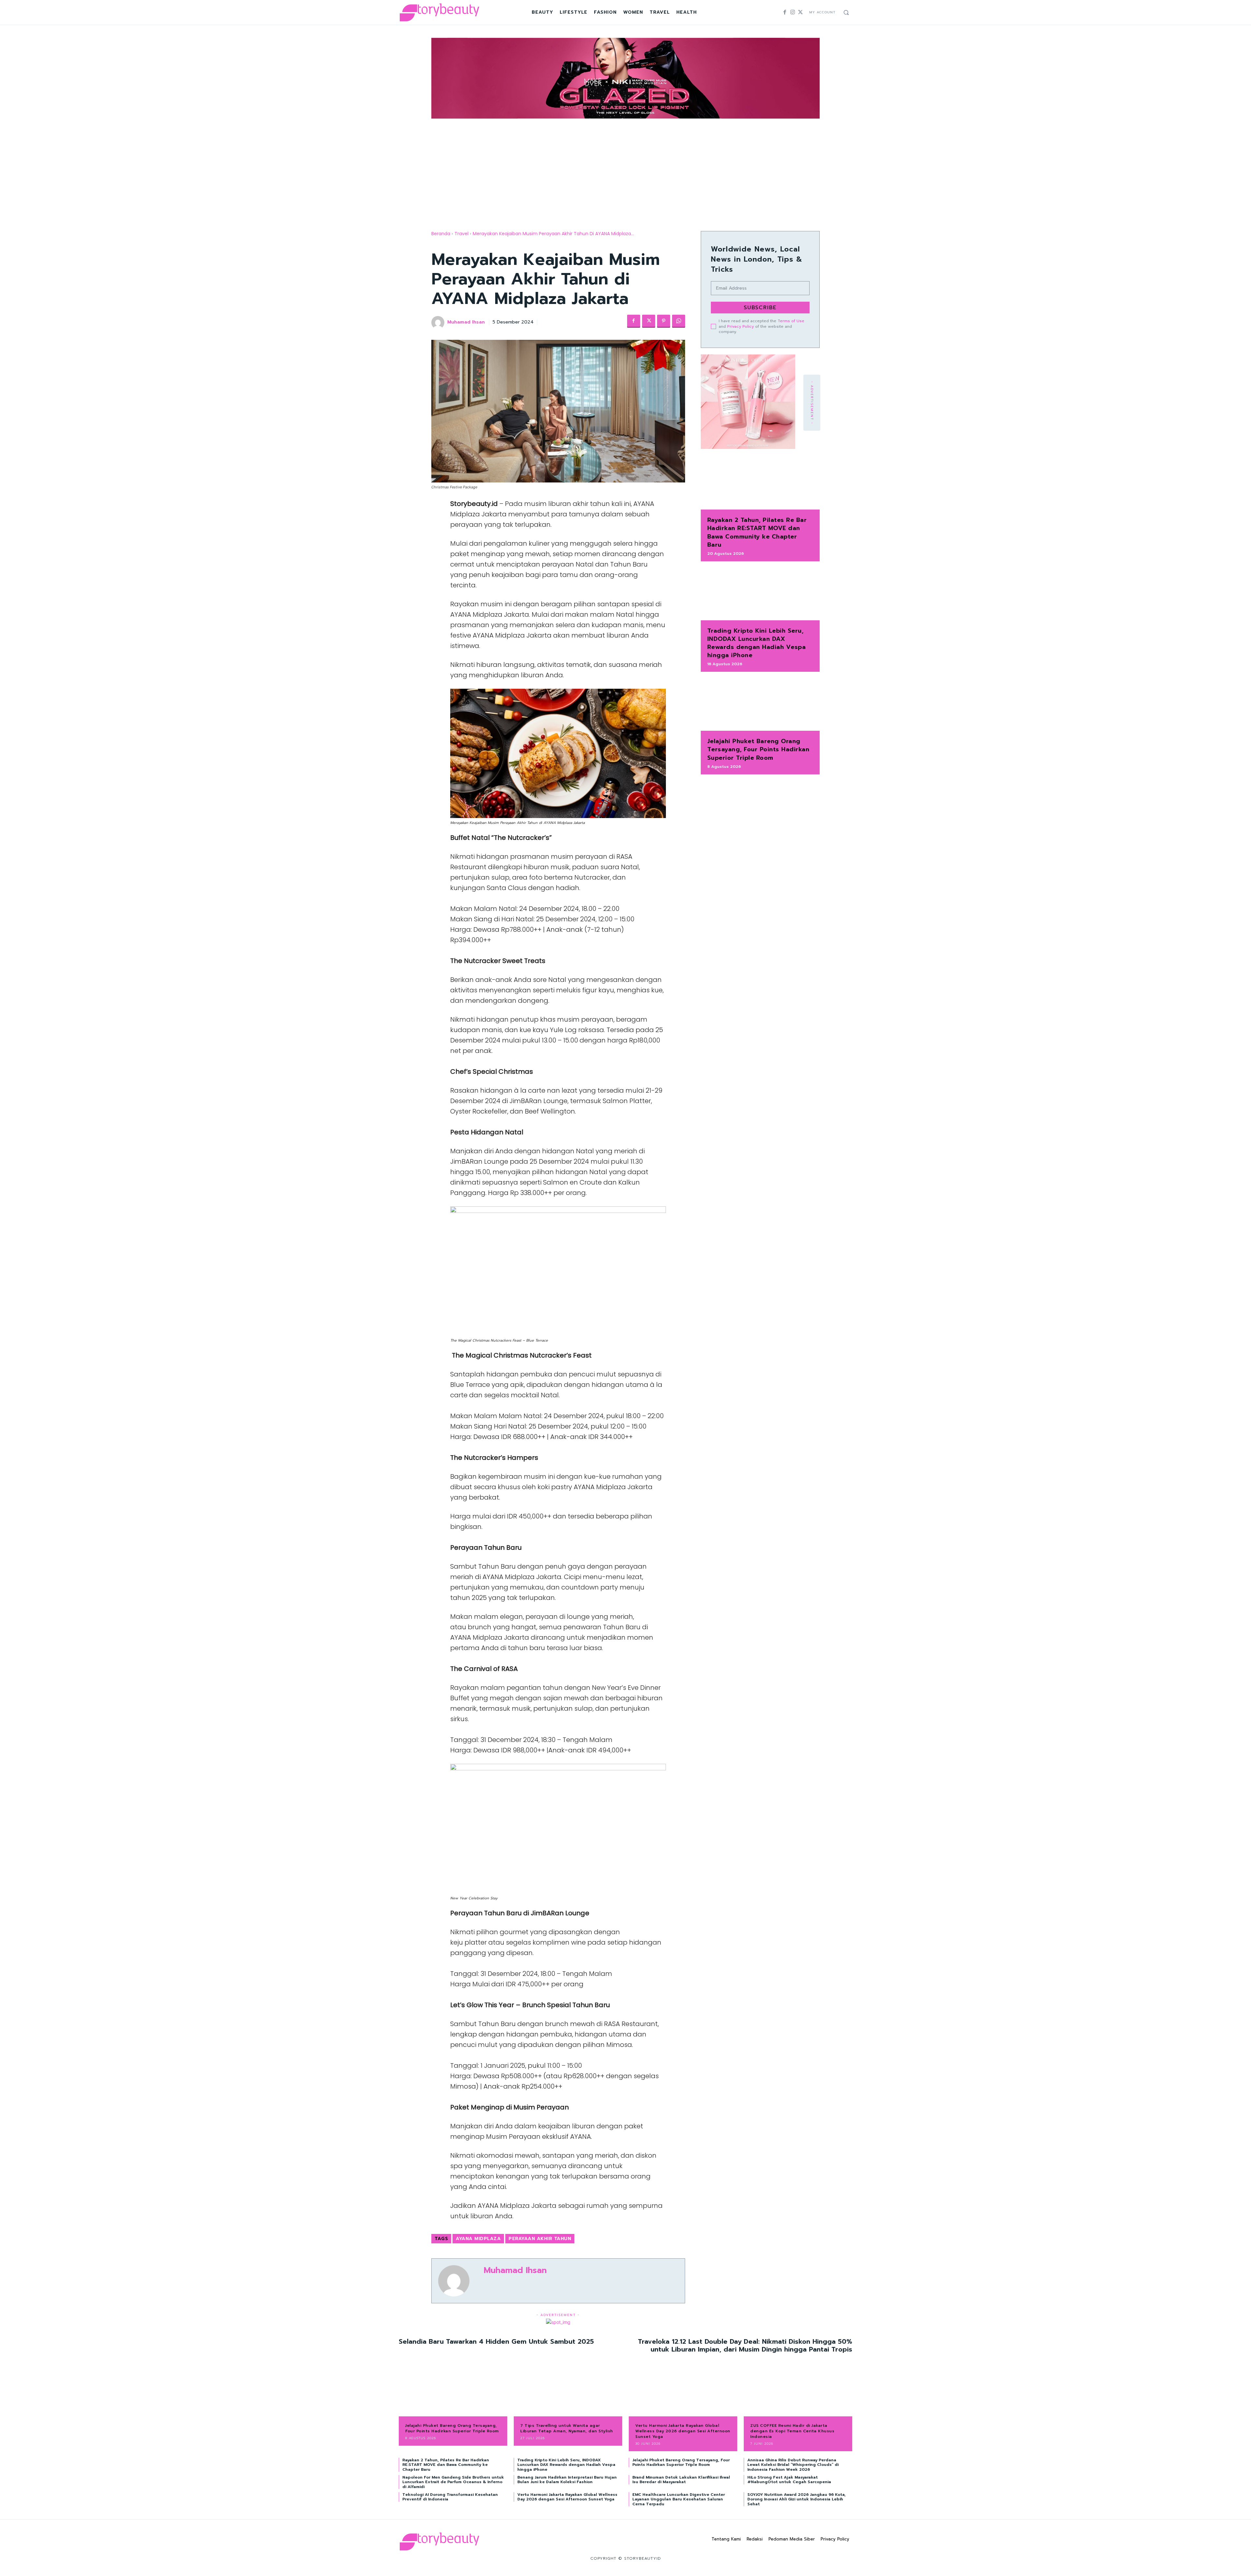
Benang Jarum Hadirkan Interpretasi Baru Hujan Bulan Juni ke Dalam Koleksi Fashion (567, 2480)
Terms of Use (791, 321)
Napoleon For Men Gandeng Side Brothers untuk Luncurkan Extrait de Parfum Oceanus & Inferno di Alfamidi (453, 2482)
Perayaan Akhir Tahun (540, 2239)
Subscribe (760, 308)
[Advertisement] (625, 169)
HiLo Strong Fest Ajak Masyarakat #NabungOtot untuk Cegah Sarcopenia (789, 2480)
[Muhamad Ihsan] (439, 323)
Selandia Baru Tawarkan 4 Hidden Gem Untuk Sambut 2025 (496, 2341)
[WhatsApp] (679, 321)
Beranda (441, 234)
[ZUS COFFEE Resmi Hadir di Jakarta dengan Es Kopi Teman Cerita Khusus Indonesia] (798, 2393)
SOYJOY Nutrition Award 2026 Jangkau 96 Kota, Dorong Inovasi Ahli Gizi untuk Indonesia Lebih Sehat (797, 2499)
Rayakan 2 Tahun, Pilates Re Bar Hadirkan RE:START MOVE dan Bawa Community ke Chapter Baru (757, 532)
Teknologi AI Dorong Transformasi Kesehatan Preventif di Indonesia (450, 2497)
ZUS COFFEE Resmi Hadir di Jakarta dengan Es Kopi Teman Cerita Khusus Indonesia (792, 2431)
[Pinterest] (664, 321)
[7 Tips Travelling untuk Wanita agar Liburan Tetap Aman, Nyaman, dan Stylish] (568, 2393)
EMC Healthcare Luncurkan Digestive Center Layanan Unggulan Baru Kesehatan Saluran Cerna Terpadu (679, 2499)
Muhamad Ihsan (466, 322)
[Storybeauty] (439, 12)
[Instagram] (793, 12)
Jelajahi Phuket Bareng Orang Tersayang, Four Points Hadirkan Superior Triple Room (758, 749)
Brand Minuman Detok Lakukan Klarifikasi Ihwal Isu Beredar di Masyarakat (681, 2480)
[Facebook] (785, 12)
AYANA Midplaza (478, 2239)
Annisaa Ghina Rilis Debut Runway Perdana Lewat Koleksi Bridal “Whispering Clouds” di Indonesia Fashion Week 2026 (793, 2465)
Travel (461, 234)
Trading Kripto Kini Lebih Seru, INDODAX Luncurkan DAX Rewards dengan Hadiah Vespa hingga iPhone (757, 643)
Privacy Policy (741, 326)
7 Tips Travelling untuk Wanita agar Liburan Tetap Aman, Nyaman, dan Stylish (567, 2428)
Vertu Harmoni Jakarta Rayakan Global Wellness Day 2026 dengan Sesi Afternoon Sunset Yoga (683, 2431)
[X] (800, 12)
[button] (846, 12)
